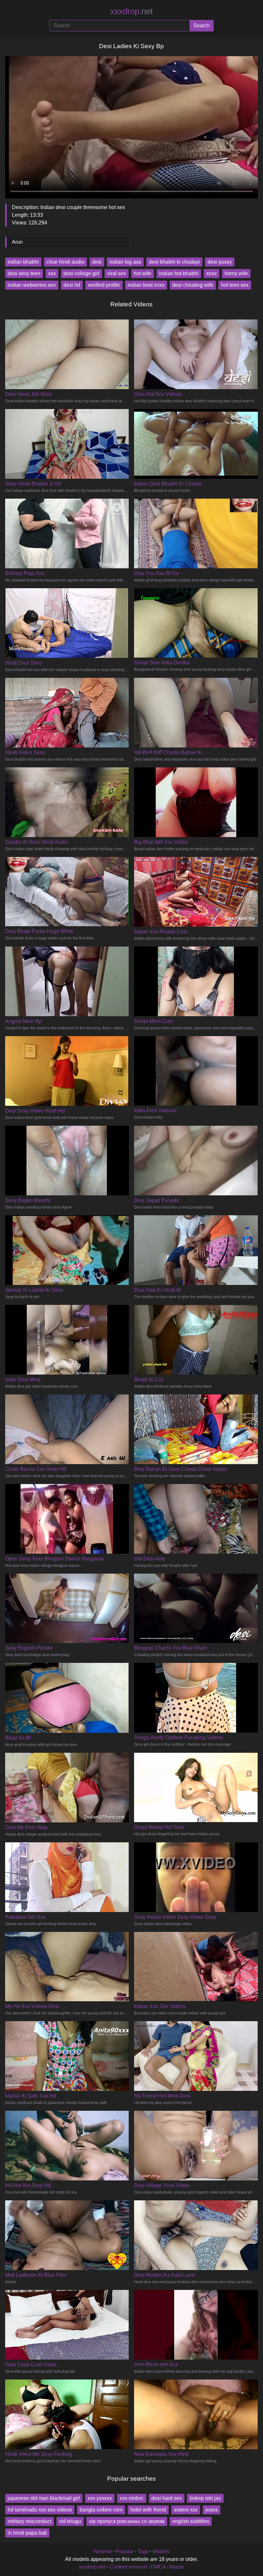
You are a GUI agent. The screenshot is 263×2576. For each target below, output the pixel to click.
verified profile (104, 285)
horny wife (236, 273)
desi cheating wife (193, 285)
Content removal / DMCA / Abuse (147, 2567)
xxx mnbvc (132, 2498)
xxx (52, 273)
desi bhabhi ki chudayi (174, 262)
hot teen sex (235, 285)
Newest (103, 2551)
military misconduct (30, 2521)
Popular (124, 2551)
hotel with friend (148, 2510)
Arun (17, 242)
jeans (212, 2510)
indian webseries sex (32, 285)
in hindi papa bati (27, 2533)
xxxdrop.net (92, 2567)
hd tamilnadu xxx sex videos (40, 2510)
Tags (143, 2551)
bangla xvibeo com (101, 2510)
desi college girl (81, 273)
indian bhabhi (23, 262)
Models (161, 2551)
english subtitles (191, 2521)
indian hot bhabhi (179, 273)
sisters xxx (186, 2510)
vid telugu (70, 2521)
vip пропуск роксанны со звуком (127, 2521)
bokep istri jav (205, 2498)
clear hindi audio (65, 262)
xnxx (212, 273)
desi (97, 262)
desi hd (72, 285)
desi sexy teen (24, 273)
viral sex (117, 273)
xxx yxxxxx (100, 2498)
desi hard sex (167, 2498)
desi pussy (220, 262)
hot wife (143, 273)
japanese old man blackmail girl (44, 2498)
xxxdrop (131, 11)
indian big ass (125, 262)
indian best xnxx (146, 285)
